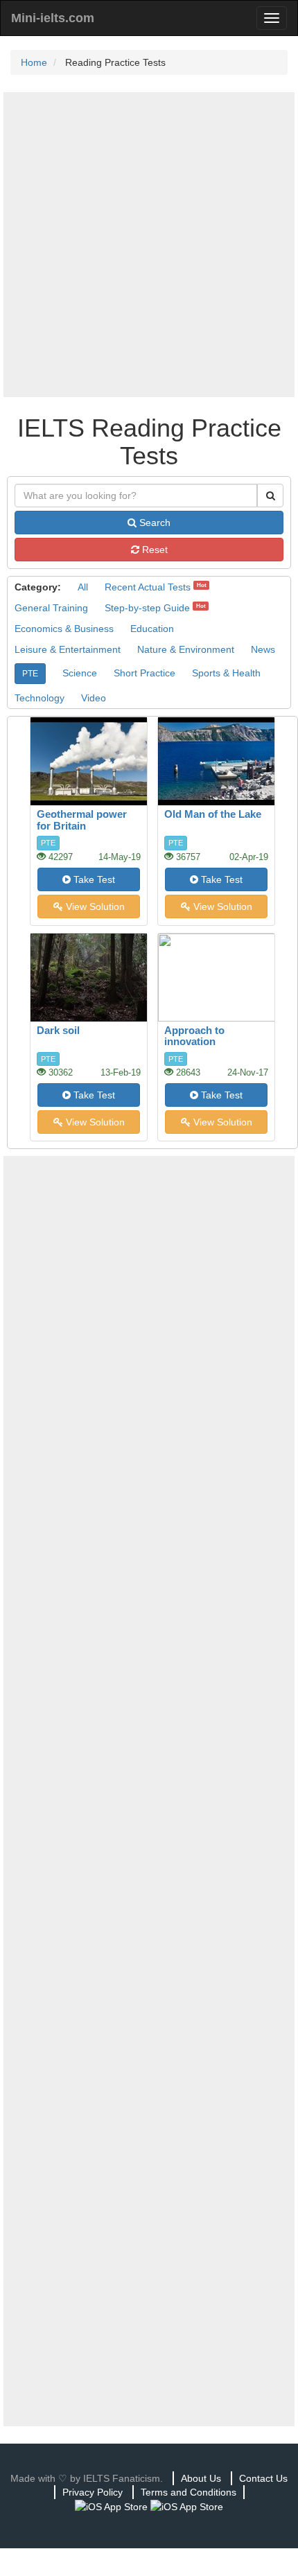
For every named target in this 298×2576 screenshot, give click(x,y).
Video (94, 698)
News (263, 649)
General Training (51, 608)
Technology (40, 698)
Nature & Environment (186, 649)
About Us (201, 2478)
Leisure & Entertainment (68, 649)
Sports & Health (226, 673)
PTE (30, 674)
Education (152, 629)
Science (80, 673)
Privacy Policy (93, 2492)
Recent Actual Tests (148, 587)
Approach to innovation (194, 1036)
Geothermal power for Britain (82, 820)
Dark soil (58, 1030)
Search (154, 523)
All (83, 587)
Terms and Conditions (189, 2492)
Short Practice (144, 673)
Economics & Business (64, 629)
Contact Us (263, 2478)
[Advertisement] (149, 245)
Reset (154, 550)
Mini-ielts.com (53, 18)
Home (34, 62)
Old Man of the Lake (213, 814)
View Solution (94, 906)
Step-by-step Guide (147, 608)
